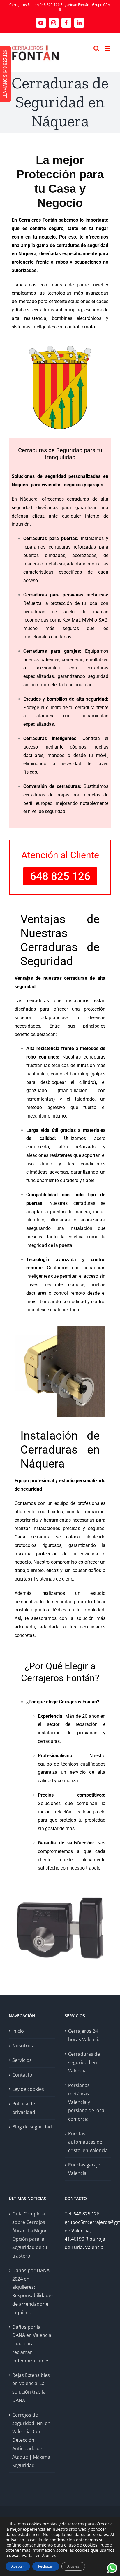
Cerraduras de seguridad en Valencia (84, 2062)
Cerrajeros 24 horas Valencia (84, 2035)
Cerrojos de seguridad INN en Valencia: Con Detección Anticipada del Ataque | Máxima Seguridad (31, 2440)
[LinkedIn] (79, 23)
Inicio (18, 2031)
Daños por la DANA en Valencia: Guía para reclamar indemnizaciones (32, 2344)
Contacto (22, 2075)
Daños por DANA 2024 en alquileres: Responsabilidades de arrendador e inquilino (32, 2291)
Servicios (22, 2060)
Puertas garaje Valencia (84, 2169)
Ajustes (73, 2566)
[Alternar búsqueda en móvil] (96, 48)
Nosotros (23, 2046)
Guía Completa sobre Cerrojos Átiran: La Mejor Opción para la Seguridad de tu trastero (30, 2235)
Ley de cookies (28, 2089)
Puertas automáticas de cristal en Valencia (88, 2142)
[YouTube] (41, 23)
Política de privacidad (24, 2108)
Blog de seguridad (32, 2127)
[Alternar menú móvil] (108, 48)
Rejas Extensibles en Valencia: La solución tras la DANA (31, 2388)
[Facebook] (66, 23)
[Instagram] (54, 23)
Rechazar (46, 2566)
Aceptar (18, 2566)
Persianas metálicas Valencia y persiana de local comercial (87, 2102)
